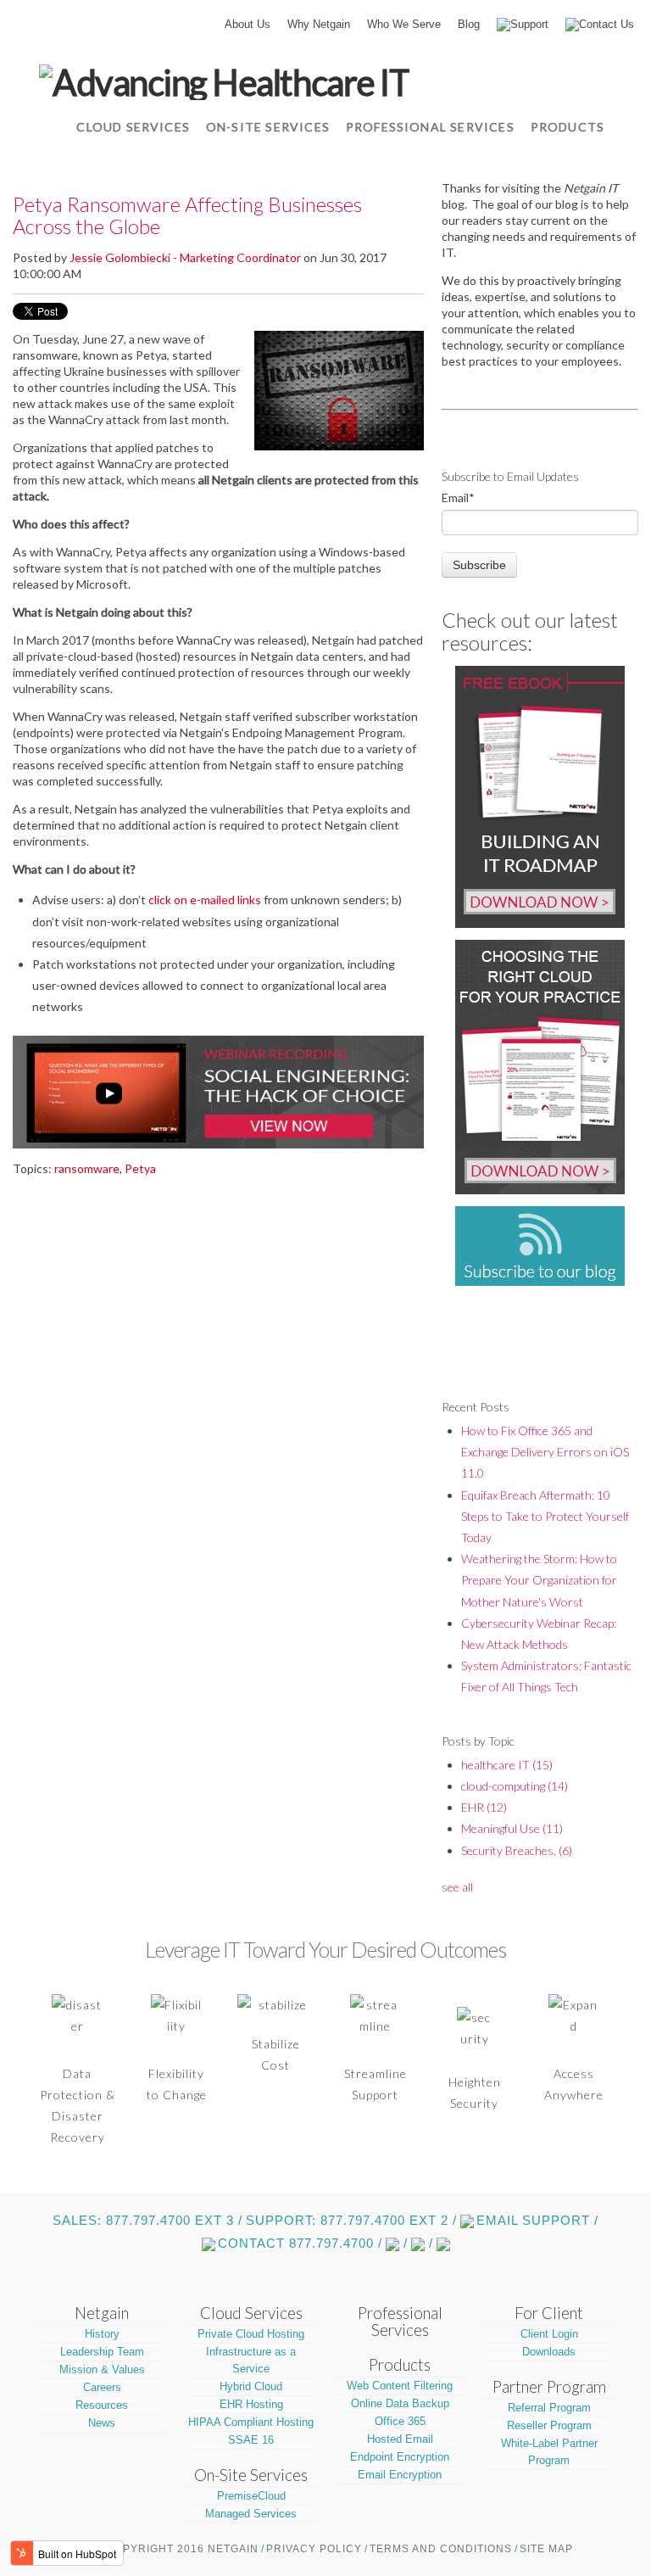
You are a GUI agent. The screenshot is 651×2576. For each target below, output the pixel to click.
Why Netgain (319, 24)
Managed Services (251, 2514)
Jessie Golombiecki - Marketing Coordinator (185, 257)
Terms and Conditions (441, 2549)
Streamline (376, 2073)
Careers (102, 2387)
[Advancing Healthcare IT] (224, 80)
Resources (102, 2405)
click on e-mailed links (205, 900)
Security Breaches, (517, 1850)
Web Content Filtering (400, 2386)
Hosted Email (400, 2439)
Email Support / (537, 2221)
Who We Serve (404, 24)
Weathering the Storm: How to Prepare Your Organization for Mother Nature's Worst (539, 1580)
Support (529, 24)
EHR (484, 1807)
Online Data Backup (400, 2403)
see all (457, 1887)
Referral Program (549, 2408)
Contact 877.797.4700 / (300, 2244)
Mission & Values (102, 2369)
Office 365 (400, 2421)
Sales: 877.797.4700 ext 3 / (147, 2221)
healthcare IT (507, 1765)
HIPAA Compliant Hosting (251, 2422)
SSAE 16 (251, 2440)
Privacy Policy (314, 2549)
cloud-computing (515, 1786)
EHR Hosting (251, 2404)
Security (474, 2103)
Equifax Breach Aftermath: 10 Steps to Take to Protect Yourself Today (545, 1516)
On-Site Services (251, 2475)
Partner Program (549, 2387)
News (102, 2423)
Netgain (102, 2313)
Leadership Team (102, 2352)
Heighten (475, 2082)
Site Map (546, 2549)
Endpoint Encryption (400, 2457)
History (102, 2334)
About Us (248, 24)
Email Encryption (400, 2475)
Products (400, 2365)
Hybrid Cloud (251, 2386)
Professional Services (400, 2322)
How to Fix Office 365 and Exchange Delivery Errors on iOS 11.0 (545, 1452)
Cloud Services (251, 2313)
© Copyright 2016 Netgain (176, 2549)
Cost (275, 2065)
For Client (549, 2313)
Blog (469, 24)
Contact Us (606, 24)
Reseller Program (549, 2425)
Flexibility (176, 2073)
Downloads (549, 2352)
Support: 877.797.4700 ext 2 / (351, 2221)
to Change (177, 2095)
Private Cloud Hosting (251, 2334)
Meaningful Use (512, 1828)
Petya (140, 1168)
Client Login (549, 2334)
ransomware (87, 1168)
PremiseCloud (251, 2496)
